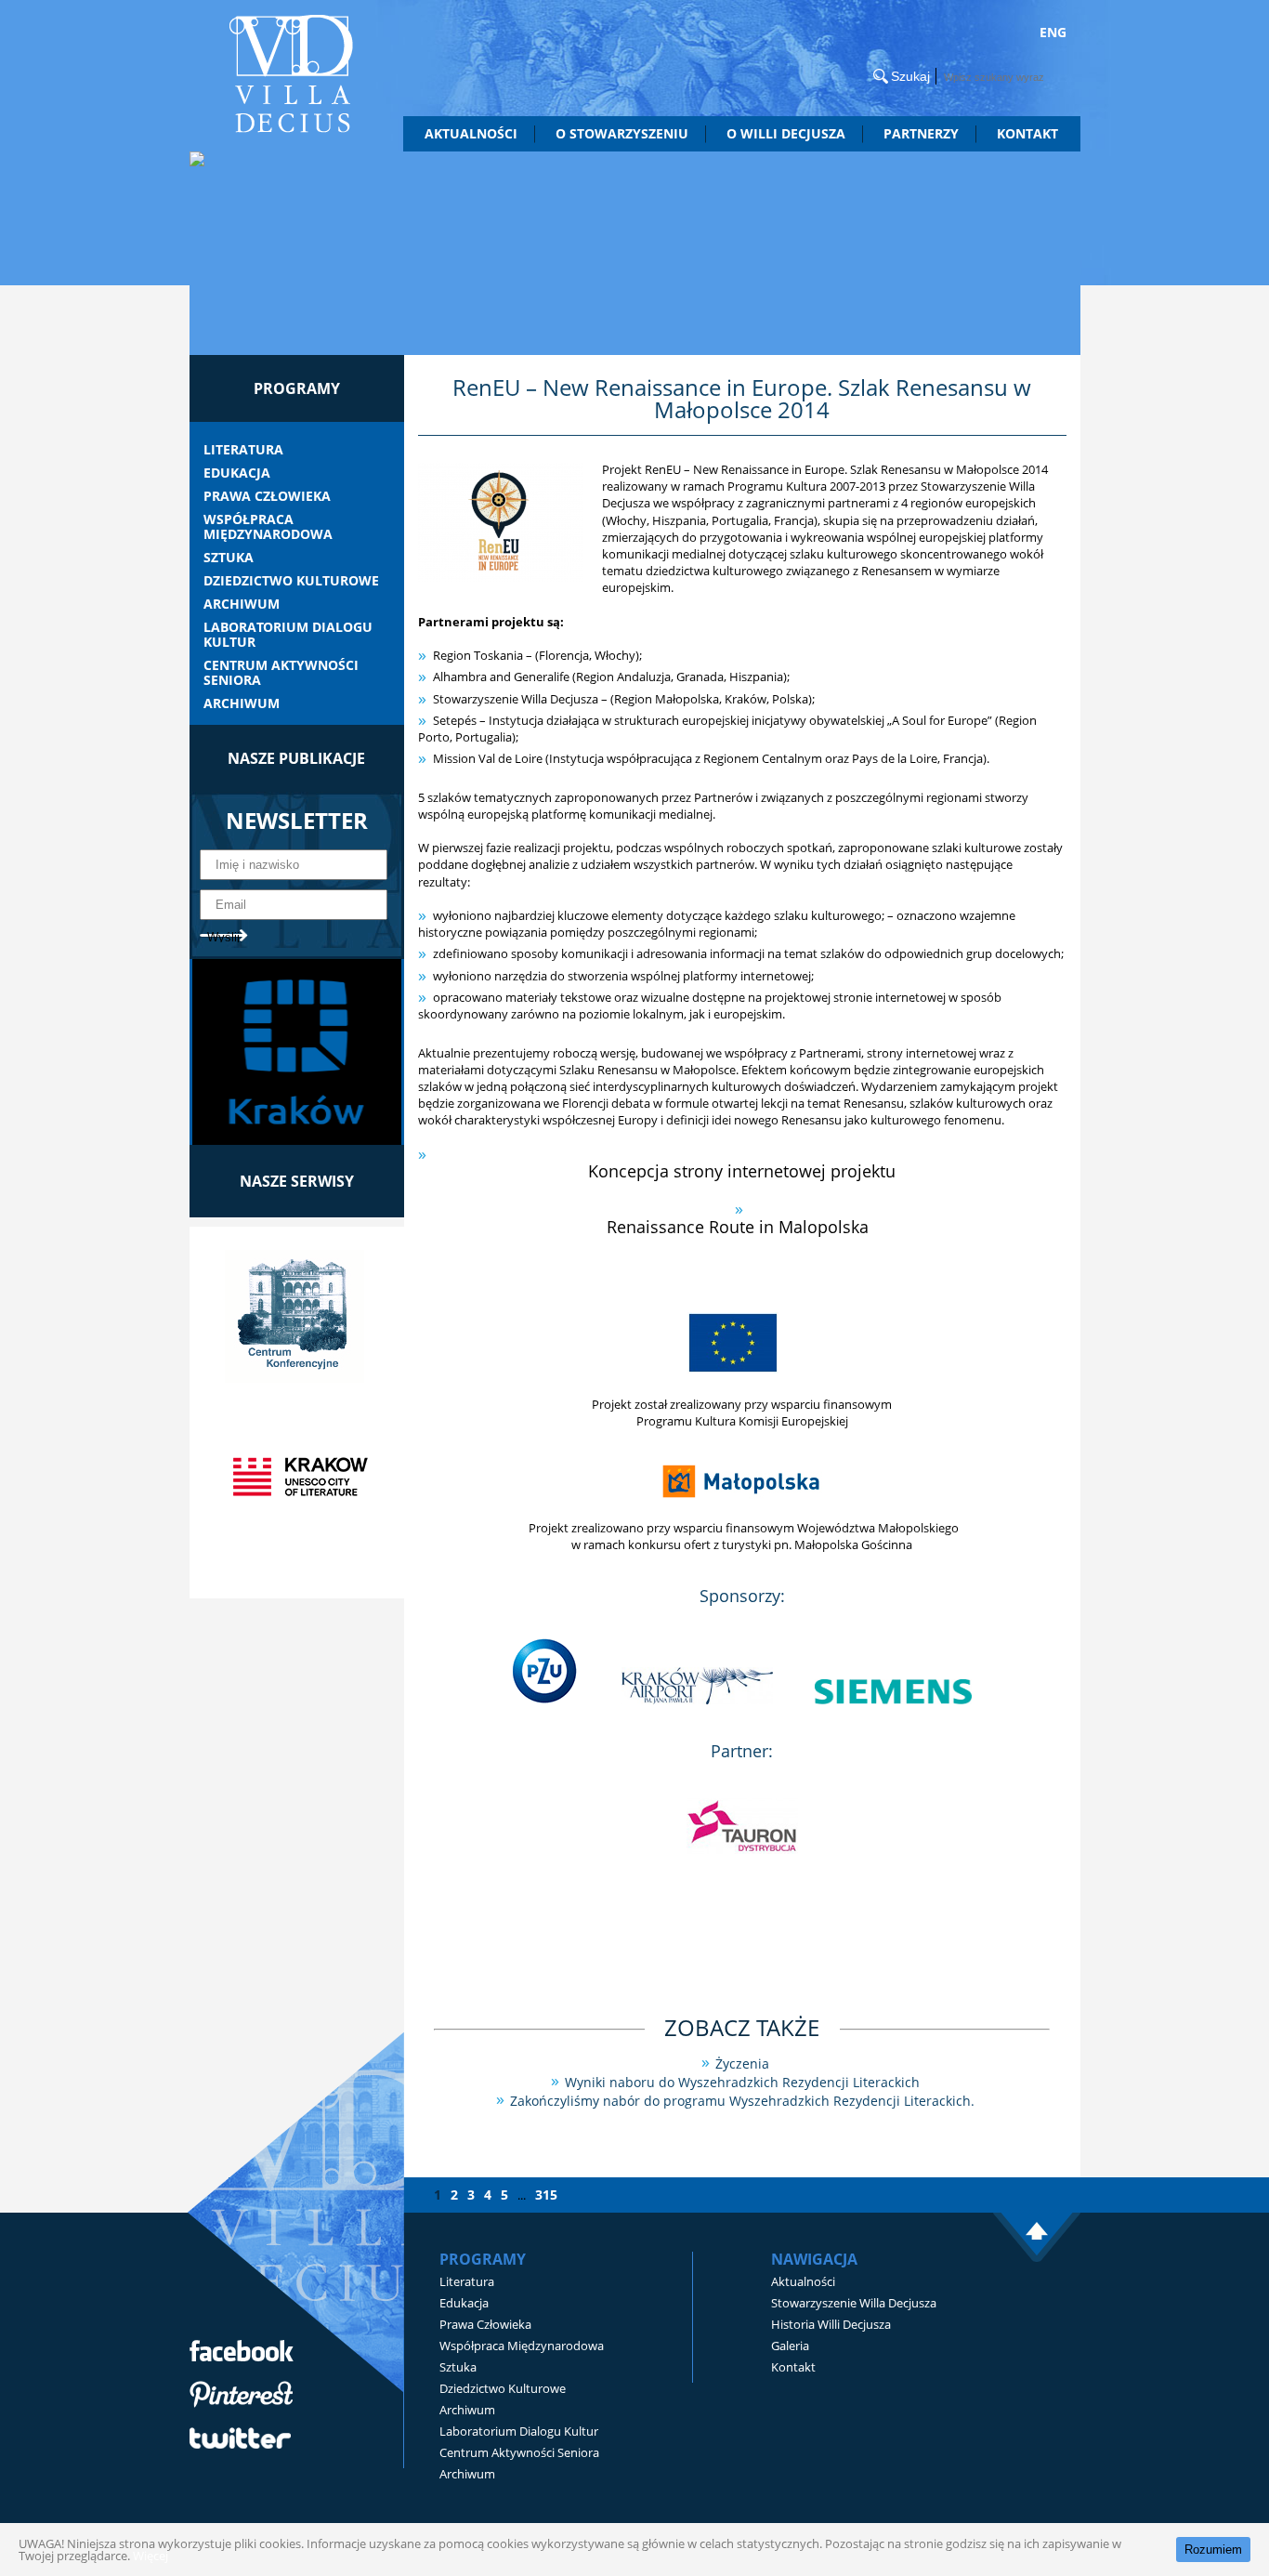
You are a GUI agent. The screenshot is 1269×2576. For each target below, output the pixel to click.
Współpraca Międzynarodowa (268, 527)
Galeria (790, 2346)
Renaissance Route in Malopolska (742, 1227)
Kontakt (1027, 133)
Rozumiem (1213, 2550)
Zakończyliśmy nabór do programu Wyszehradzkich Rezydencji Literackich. (742, 2101)
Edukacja (237, 473)
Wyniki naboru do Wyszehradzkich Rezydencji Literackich (742, 2082)
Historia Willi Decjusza (831, 2324)
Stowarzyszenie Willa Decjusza (854, 2303)
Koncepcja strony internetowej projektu (742, 1171)
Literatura (243, 450)
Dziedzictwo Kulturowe (291, 581)
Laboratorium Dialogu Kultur (288, 635)
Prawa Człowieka (267, 496)
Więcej (150, 2556)
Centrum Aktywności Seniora (281, 673)
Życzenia (742, 2063)
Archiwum (242, 604)
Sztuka (229, 558)
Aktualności (471, 133)
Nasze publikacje (296, 758)
